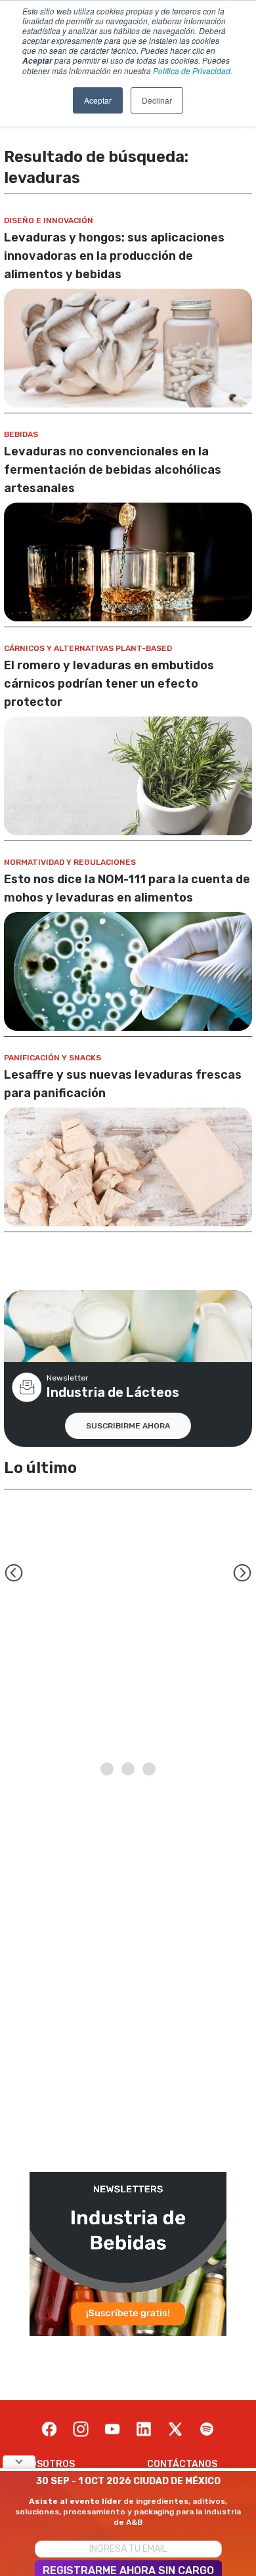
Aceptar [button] (98, 100)
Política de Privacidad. (193, 71)
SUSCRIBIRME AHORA (128, 1426)
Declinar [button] (157, 100)
